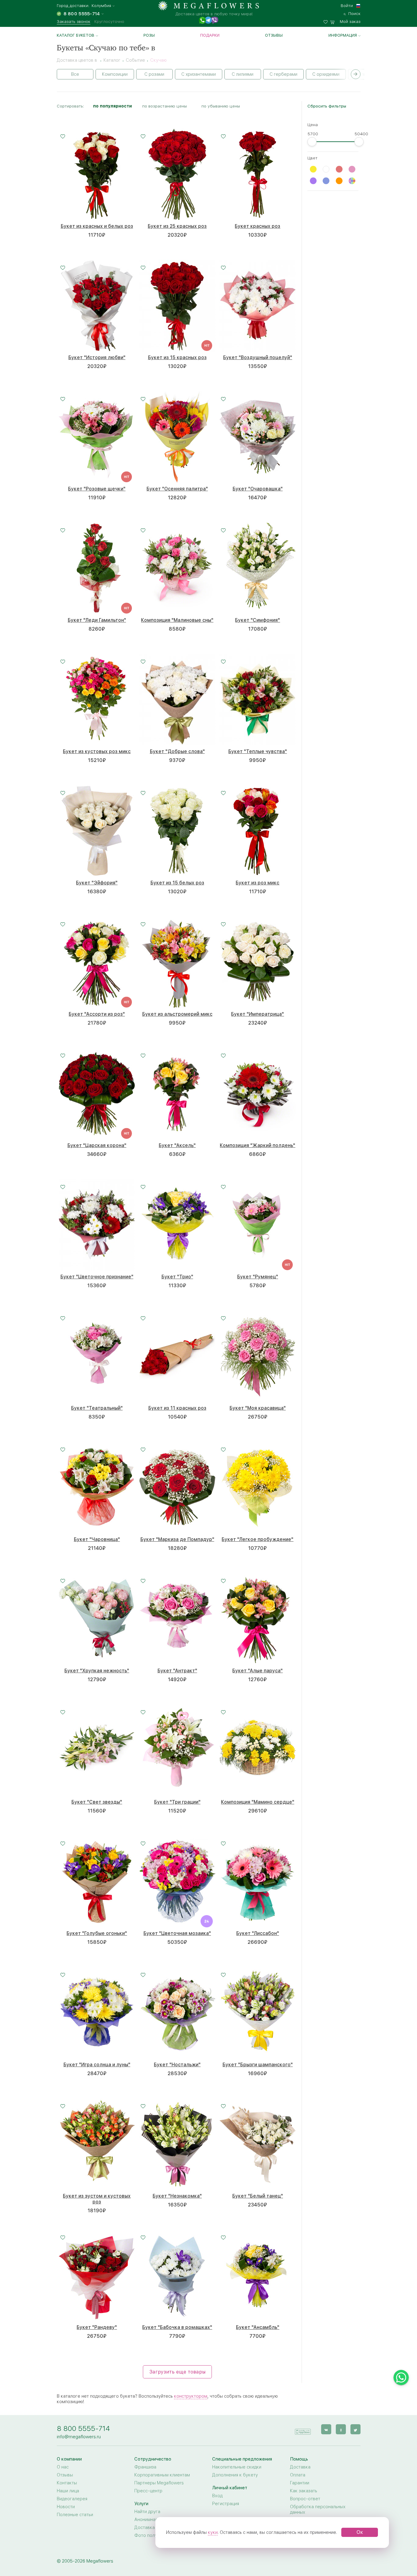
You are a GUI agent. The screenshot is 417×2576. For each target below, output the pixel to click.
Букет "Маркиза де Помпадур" (177, 1539)
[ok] (341, 2429)
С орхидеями (326, 74)
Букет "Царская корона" (97, 1145)
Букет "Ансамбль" (258, 2327)
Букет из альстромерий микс (177, 1014)
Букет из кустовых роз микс (97, 751)
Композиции (115, 74)
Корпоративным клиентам (162, 2475)
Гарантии (300, 2483)
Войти (347, 5)
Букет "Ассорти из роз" (97, 1014)
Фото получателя (153, 2535)
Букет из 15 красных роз (177, 357)
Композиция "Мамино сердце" (258, 1802)
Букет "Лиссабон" (258, 1933)
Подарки (210, 35)
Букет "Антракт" (177, 1671)
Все (75, 74)
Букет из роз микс (257, 883)
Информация (343, 35)
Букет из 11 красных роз (177, 1408)
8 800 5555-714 (83, 2428)
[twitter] (355, 2429)
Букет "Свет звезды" (97, 1802)
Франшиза (145, 2467)
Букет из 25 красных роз (177, 226)
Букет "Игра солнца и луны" (97, 2065)
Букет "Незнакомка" (177, 2196)
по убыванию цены (221, 106)
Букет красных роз (257, 226)
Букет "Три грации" (177, 1802)
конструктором (191, 2396)
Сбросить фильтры (327, 106)
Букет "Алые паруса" (257, 1671)
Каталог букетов (76, 35)
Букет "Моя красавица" (258, 1408)
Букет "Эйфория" (97, 883)
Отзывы (274, 35)
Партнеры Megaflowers (159, 2483)
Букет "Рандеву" (97, 2327)
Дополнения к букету (235, 2475)
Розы (149, 35)
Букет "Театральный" (97, 1408)
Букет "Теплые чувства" (258, 751)
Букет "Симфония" (257, 620)
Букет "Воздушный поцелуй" (258, 357)
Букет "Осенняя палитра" (177, 489)
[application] (303, 2429)
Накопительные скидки (237, 2467)
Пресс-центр (148, 2491)
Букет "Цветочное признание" (97, 1277)
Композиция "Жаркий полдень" (257, 1145)
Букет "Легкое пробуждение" (257, 1539)
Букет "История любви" (97, 357)
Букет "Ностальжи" (177, 2065)
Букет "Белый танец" (258, 2196)
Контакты (67, 2483)
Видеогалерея (72, 2499)
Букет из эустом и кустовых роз (97, 2199)
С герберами (283, 74)
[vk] (326, 2429)
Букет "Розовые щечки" (97, 489)
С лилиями (243, 74)
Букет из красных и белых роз (97, 226)
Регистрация (226, 2504)
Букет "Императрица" (257, 1014)
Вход (217, 2496)
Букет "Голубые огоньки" (97, 1933)
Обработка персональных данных (318, 2509)
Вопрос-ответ (305, 2499)
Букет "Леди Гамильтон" (97, 620)
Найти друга (147, 2512)
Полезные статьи (75, 2515)
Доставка (300, 2467)
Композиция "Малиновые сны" (177, 620)
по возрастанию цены (165, 106)
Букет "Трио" (177, 1277)
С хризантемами (199, 74)
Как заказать (304, 2491)
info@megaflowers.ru (79, 2437)
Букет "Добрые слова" (177, 751)
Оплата (298, 2475)
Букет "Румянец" (258, 1277)
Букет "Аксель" (177, 1145)
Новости (66, 2507)
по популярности (112, 106)
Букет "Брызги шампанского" (258, 2065)
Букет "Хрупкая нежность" (97, 1671)
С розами (154, 74)
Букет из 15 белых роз (177, 883)
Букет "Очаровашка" (258, 489)
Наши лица (68, 2491)
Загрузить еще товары (177, 2372)
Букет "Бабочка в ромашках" (177, 2327)
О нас (63, 2467)
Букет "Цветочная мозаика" (177, 1933)
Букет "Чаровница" (97, 1539)
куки (213, 2532)
